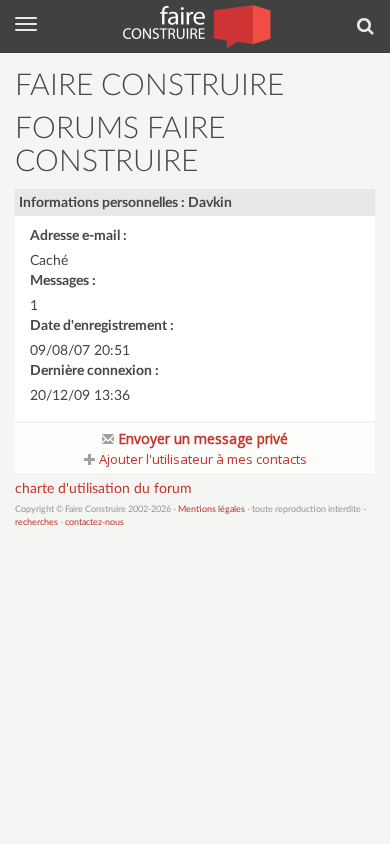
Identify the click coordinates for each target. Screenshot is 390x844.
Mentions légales (211, 509)
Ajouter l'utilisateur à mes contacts (201, 459)
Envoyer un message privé (201, 438)
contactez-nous (94, 522)
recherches (36, 522)
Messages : (63, 281)
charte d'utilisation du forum (103, 489)
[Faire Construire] (195, 25)
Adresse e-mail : (78, 236)
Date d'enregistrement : (102, 326)
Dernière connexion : (94, 371)
